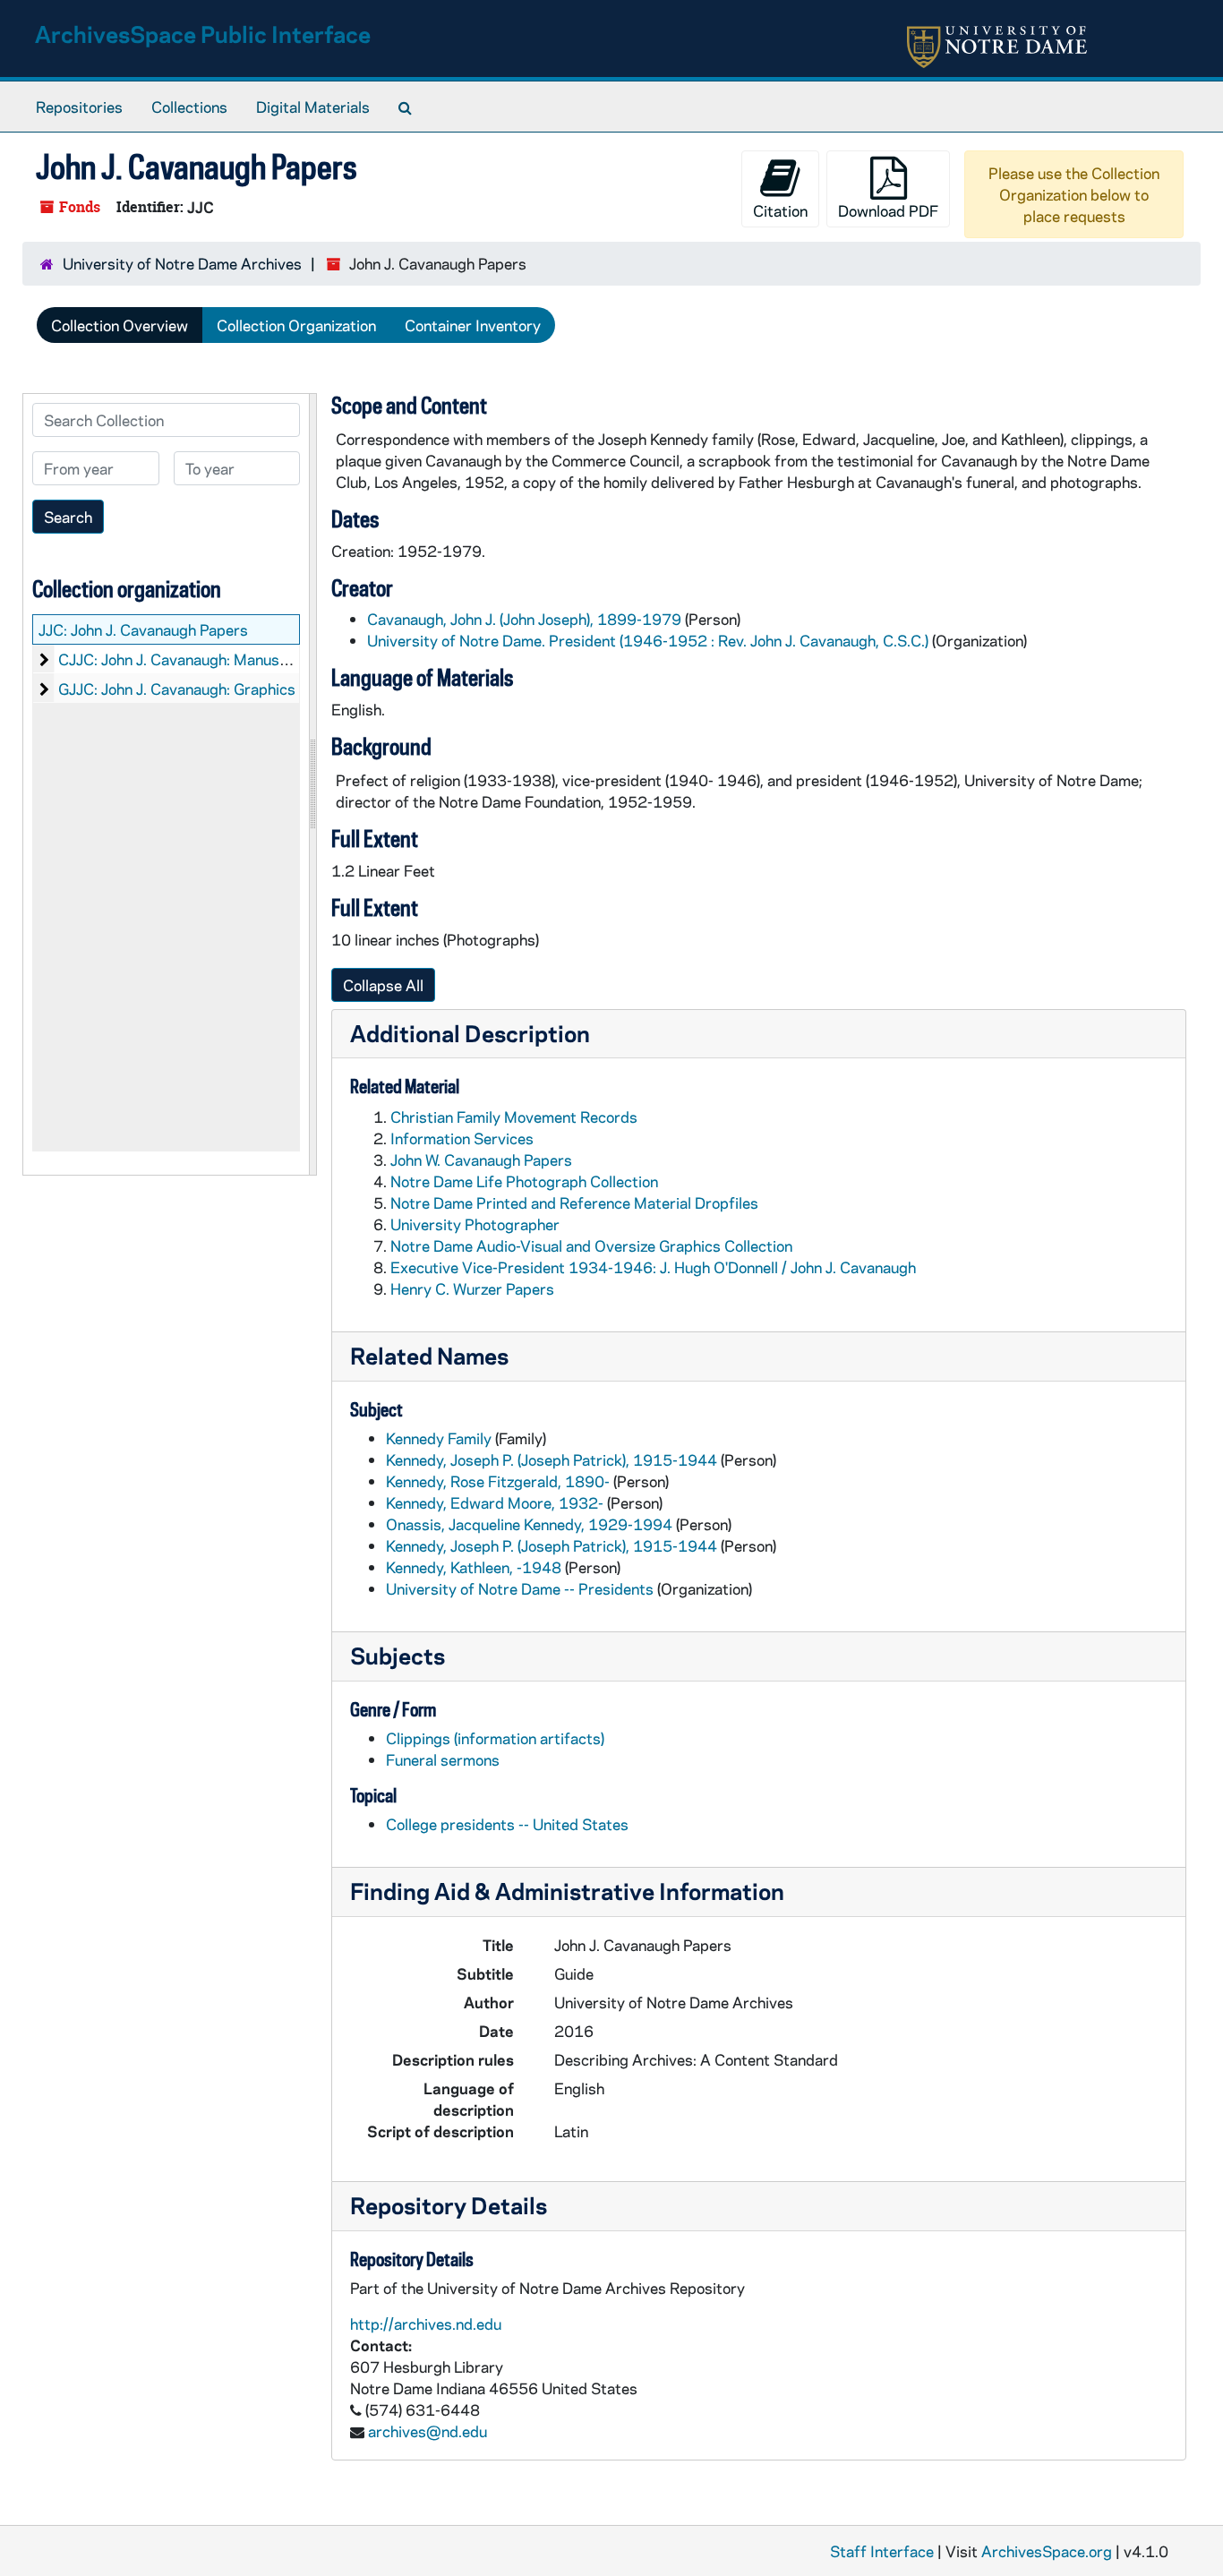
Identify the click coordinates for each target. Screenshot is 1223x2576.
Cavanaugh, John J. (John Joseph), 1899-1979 (524, 619)
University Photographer (475, 1224)
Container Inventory (473, 325)
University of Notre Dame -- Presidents (520, 1588)
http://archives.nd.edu (426, 2324)
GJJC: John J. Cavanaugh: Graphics (177, 689)
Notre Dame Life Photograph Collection (524, 1181)
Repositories (79, 107)
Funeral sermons (443, 1759)
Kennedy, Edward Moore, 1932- (495, 1502)
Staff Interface (882, 2551)
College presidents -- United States (507, 1824)
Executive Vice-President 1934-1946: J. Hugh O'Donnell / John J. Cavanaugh (653, 1267)
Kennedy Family (439, 1438)
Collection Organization (296, 325)
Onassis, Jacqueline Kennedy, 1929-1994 (529, 1524)
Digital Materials (313, 107)
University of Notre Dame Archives (182, 263)
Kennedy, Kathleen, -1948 (474, 1567)
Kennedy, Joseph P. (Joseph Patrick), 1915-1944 (552, 1459)
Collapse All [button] (383, 985)
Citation (780, 210)
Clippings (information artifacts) (495, 1738)
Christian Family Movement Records (514, 1117)
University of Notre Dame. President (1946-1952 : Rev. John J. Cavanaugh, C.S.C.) (648, 640)
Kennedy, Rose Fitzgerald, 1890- (498, 1481)
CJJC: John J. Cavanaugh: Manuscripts (189, 659)
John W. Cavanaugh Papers (481, 1160)
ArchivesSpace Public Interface (203, 34)
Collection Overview (120, 325)
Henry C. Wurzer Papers (472, 1288)
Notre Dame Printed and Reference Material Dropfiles (574, 1202)
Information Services (462, 1138)
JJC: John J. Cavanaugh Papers (143, 629)
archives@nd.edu (428, 2431)
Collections (189, 107)
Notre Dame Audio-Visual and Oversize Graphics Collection (591, 1245)
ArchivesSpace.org (1047, 2551)
